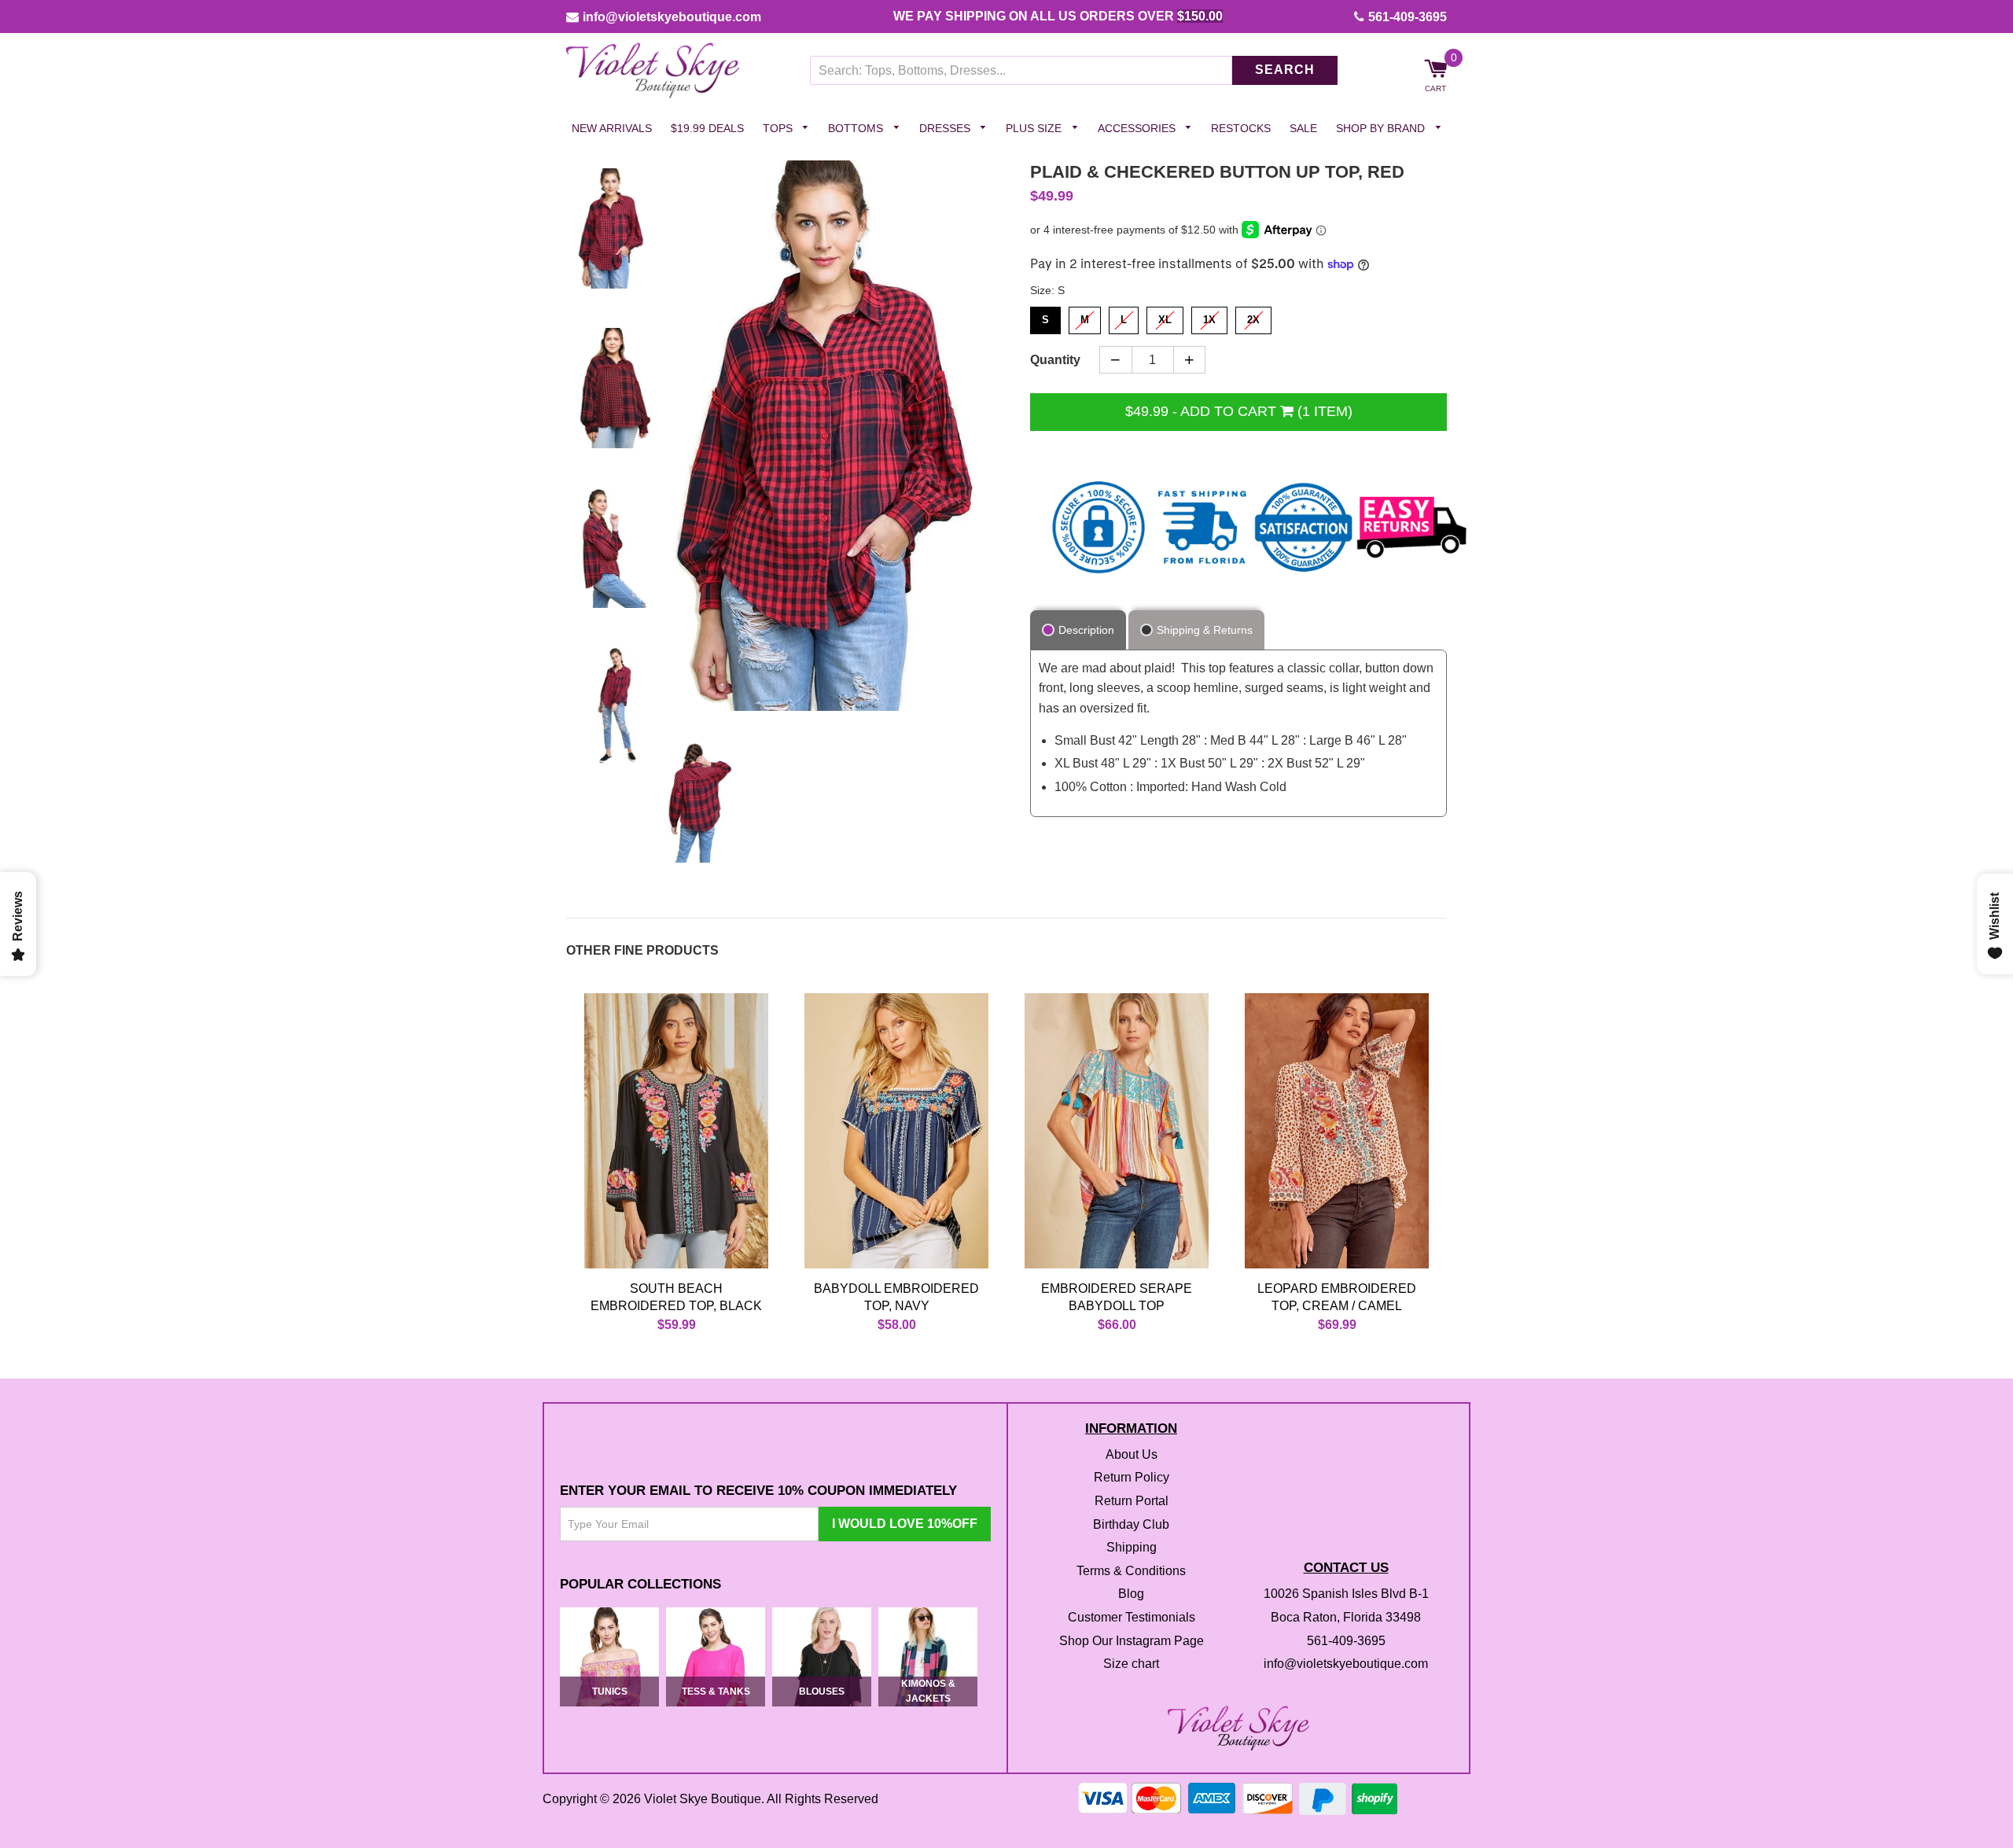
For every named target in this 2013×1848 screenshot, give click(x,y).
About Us (1132, 1454)
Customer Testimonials (1132, 1617)
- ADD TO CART (1239, 411)
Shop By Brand (1382, 128)
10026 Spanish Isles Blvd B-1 (1346, 1594)
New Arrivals (612, 128)
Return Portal (1132, 1501)
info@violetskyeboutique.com (672, 17)
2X (1254, 317)
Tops (779, 128)
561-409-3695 (1408, 17)
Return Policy (1132, 1478)
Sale (1303, 128)
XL (1165, 317)
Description (1086, 630)
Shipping (1132, 1548)
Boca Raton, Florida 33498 (1346, 1617)
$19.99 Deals (707, 128)
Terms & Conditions (1131, 1571)
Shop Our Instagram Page (1132, 1641)
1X (1210, 317)
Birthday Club (1131, 1524)
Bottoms (857, 128)
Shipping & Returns (1205, 630)
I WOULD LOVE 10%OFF (905, 1524)
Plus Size (1035, 128)
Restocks (1241, 128)
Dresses (946, 128)
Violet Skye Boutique (703, 1800)
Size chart (1131, 1664)
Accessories (1138, 128)
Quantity (1055, 360)
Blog (1131, 1594)
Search (1285, 70)
